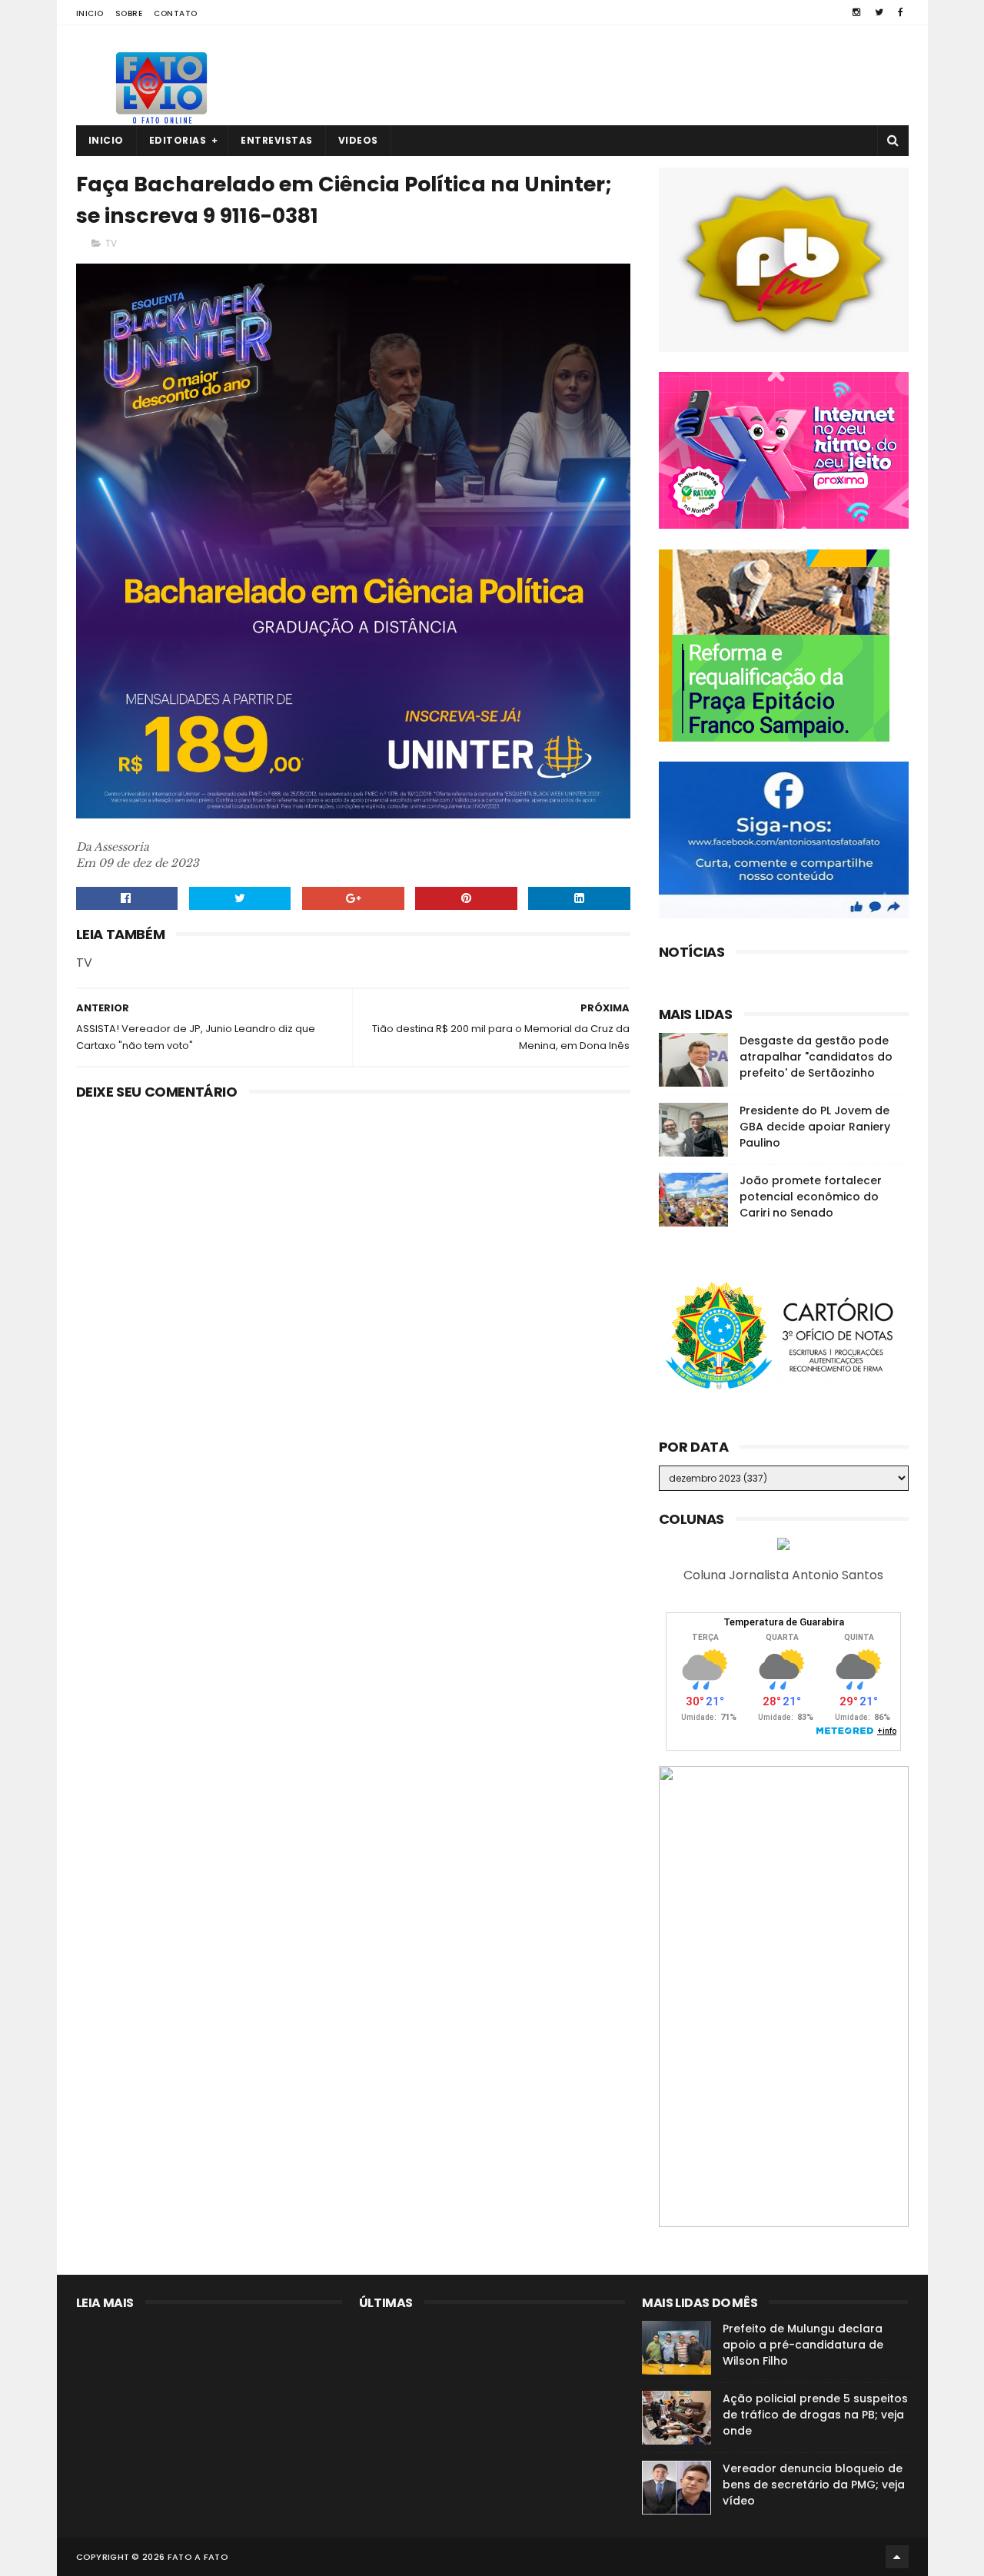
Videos (358, 140)
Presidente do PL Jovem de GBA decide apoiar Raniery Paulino (815, 1127)
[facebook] (901, 12)
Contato (176, 13)
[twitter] (879, 12)
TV (111, 243)
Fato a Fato (198, 2557)
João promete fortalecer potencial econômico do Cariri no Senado (811, 1197)
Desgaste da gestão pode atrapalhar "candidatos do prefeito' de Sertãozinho (816, 1057)
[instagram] (856, 12)
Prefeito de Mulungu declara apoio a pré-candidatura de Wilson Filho (803, 2345)
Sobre (129, 13)
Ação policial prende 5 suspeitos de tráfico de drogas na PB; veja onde (815, 2415)
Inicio (90, 13)
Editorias (178, 140)
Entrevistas (277, 140)
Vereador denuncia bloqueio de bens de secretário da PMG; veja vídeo (814, 2485)
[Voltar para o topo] (897, 2557)
